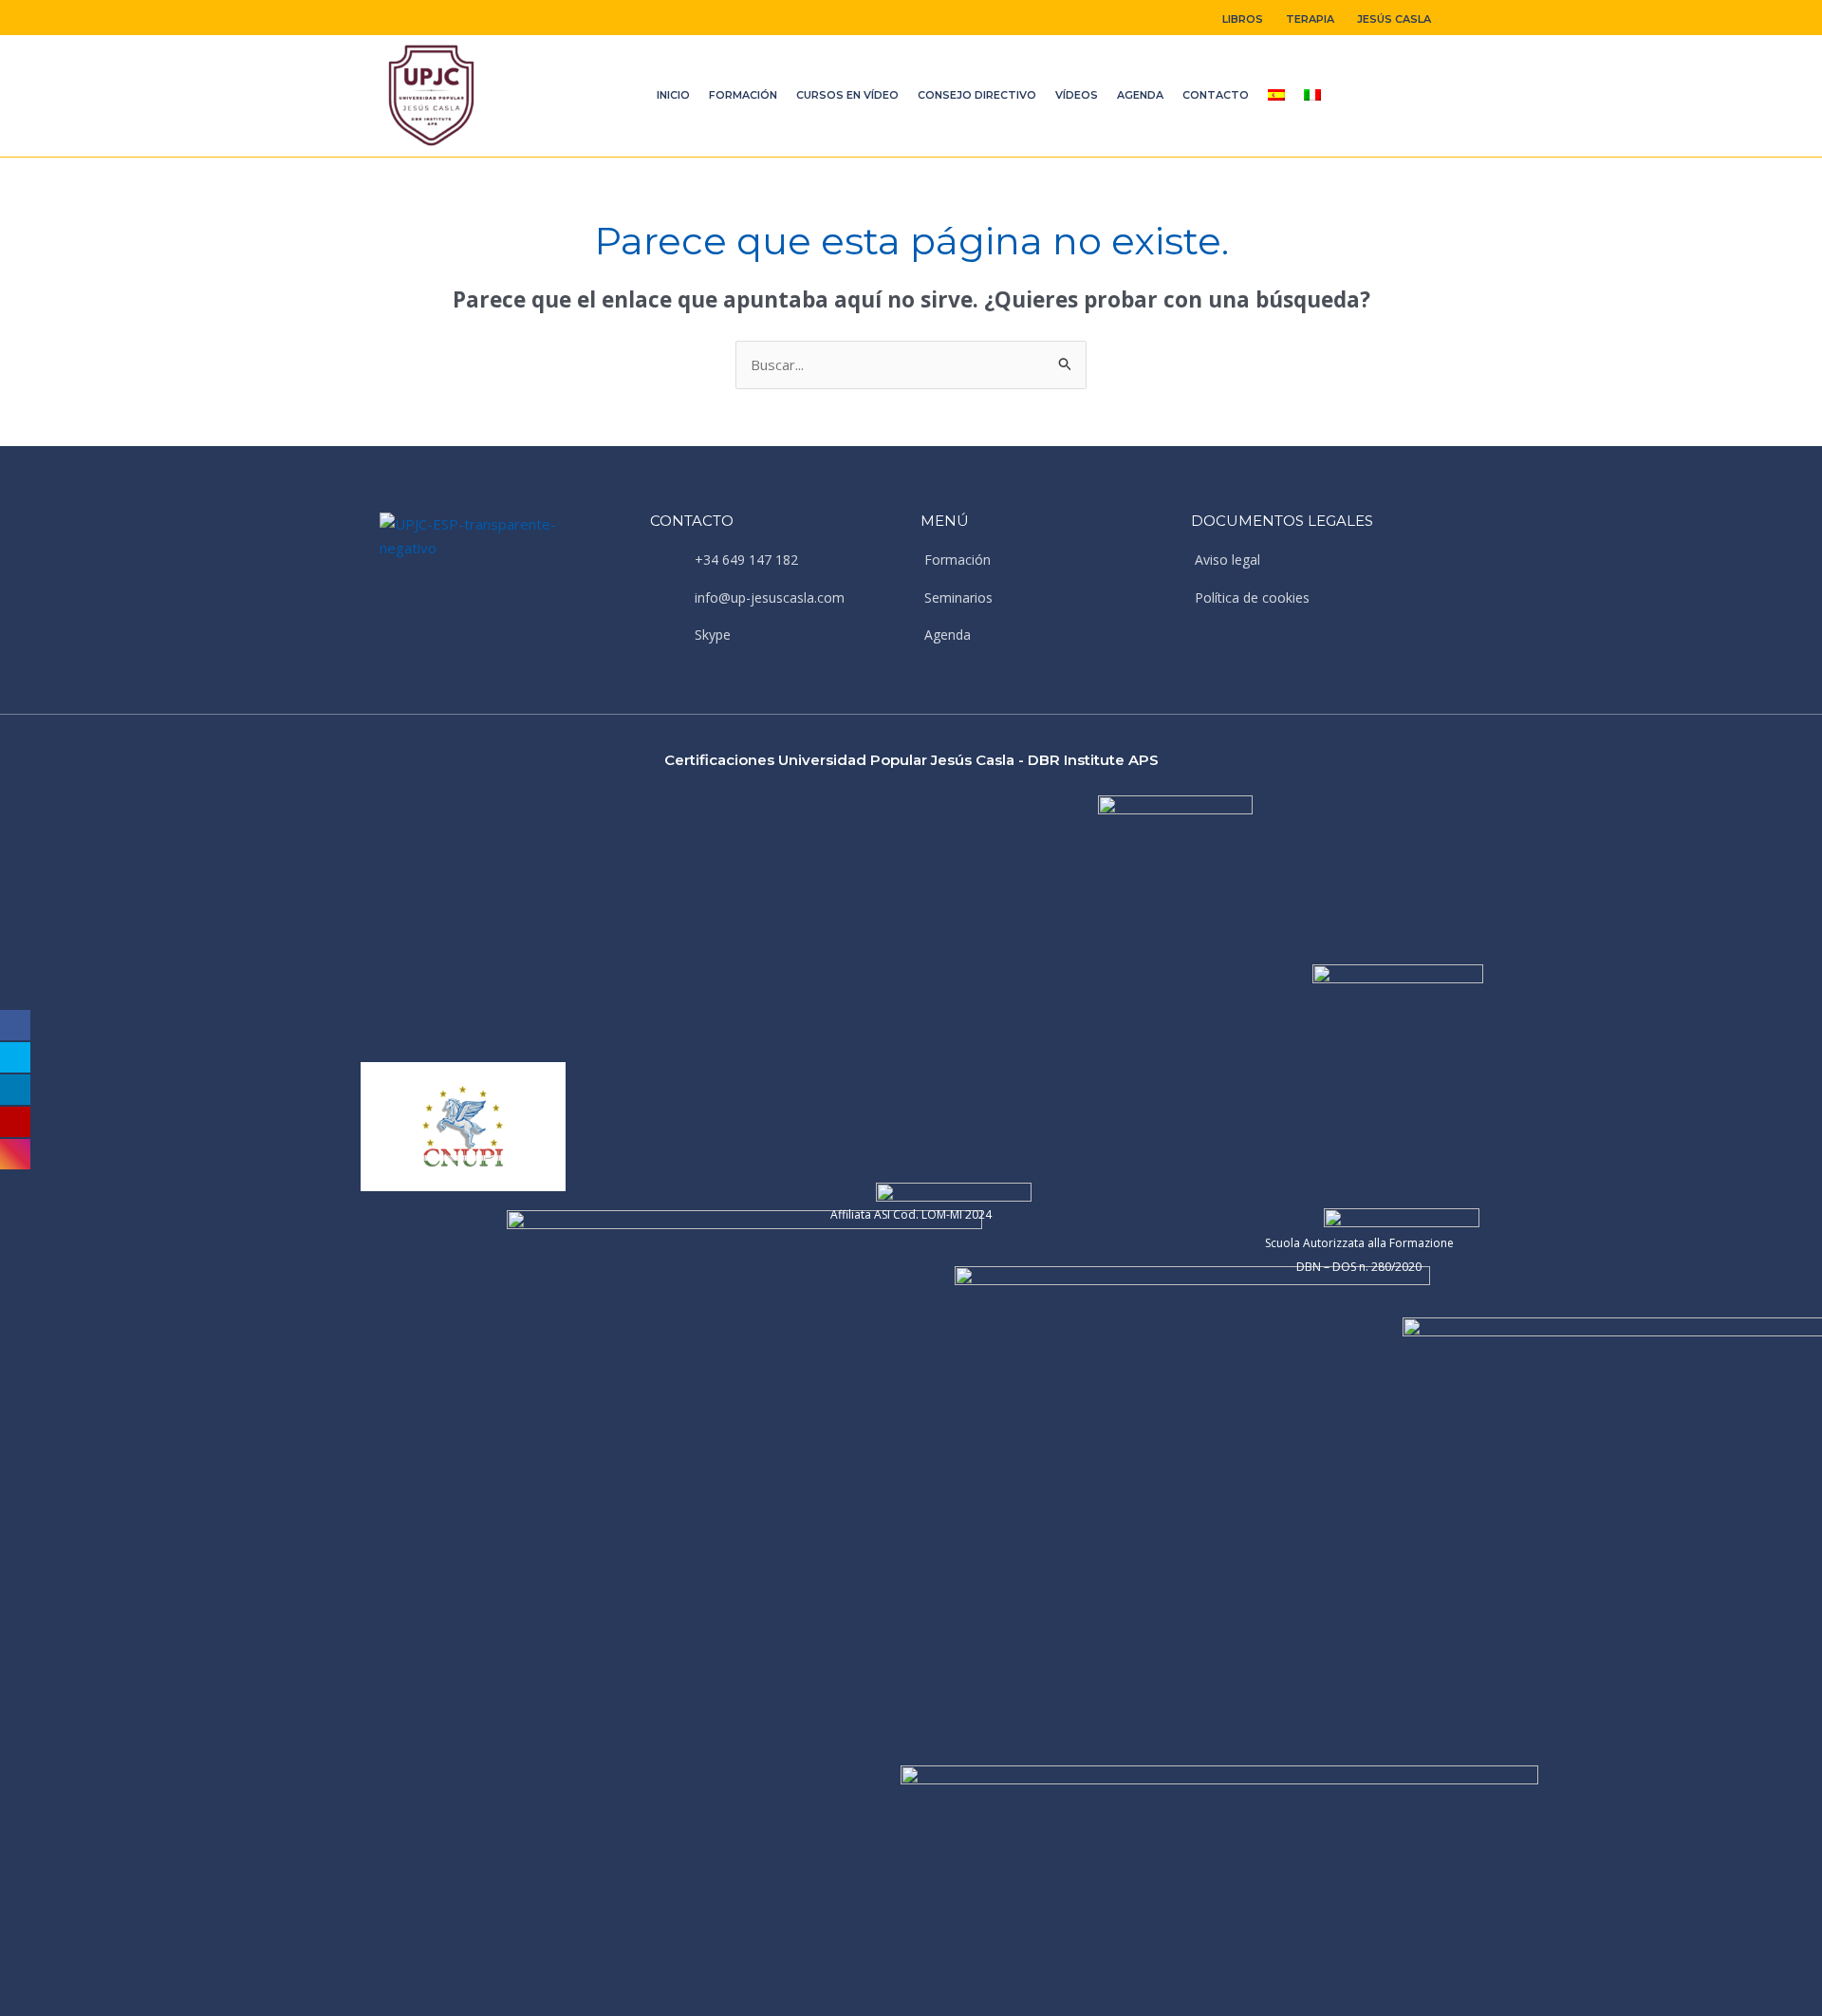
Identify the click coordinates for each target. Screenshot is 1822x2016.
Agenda (1140, 95)
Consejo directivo (977, 95)
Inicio (673, 95)
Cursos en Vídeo (847, 95)
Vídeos (1077, 95)
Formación (743, 95)
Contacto (1216, 95)
